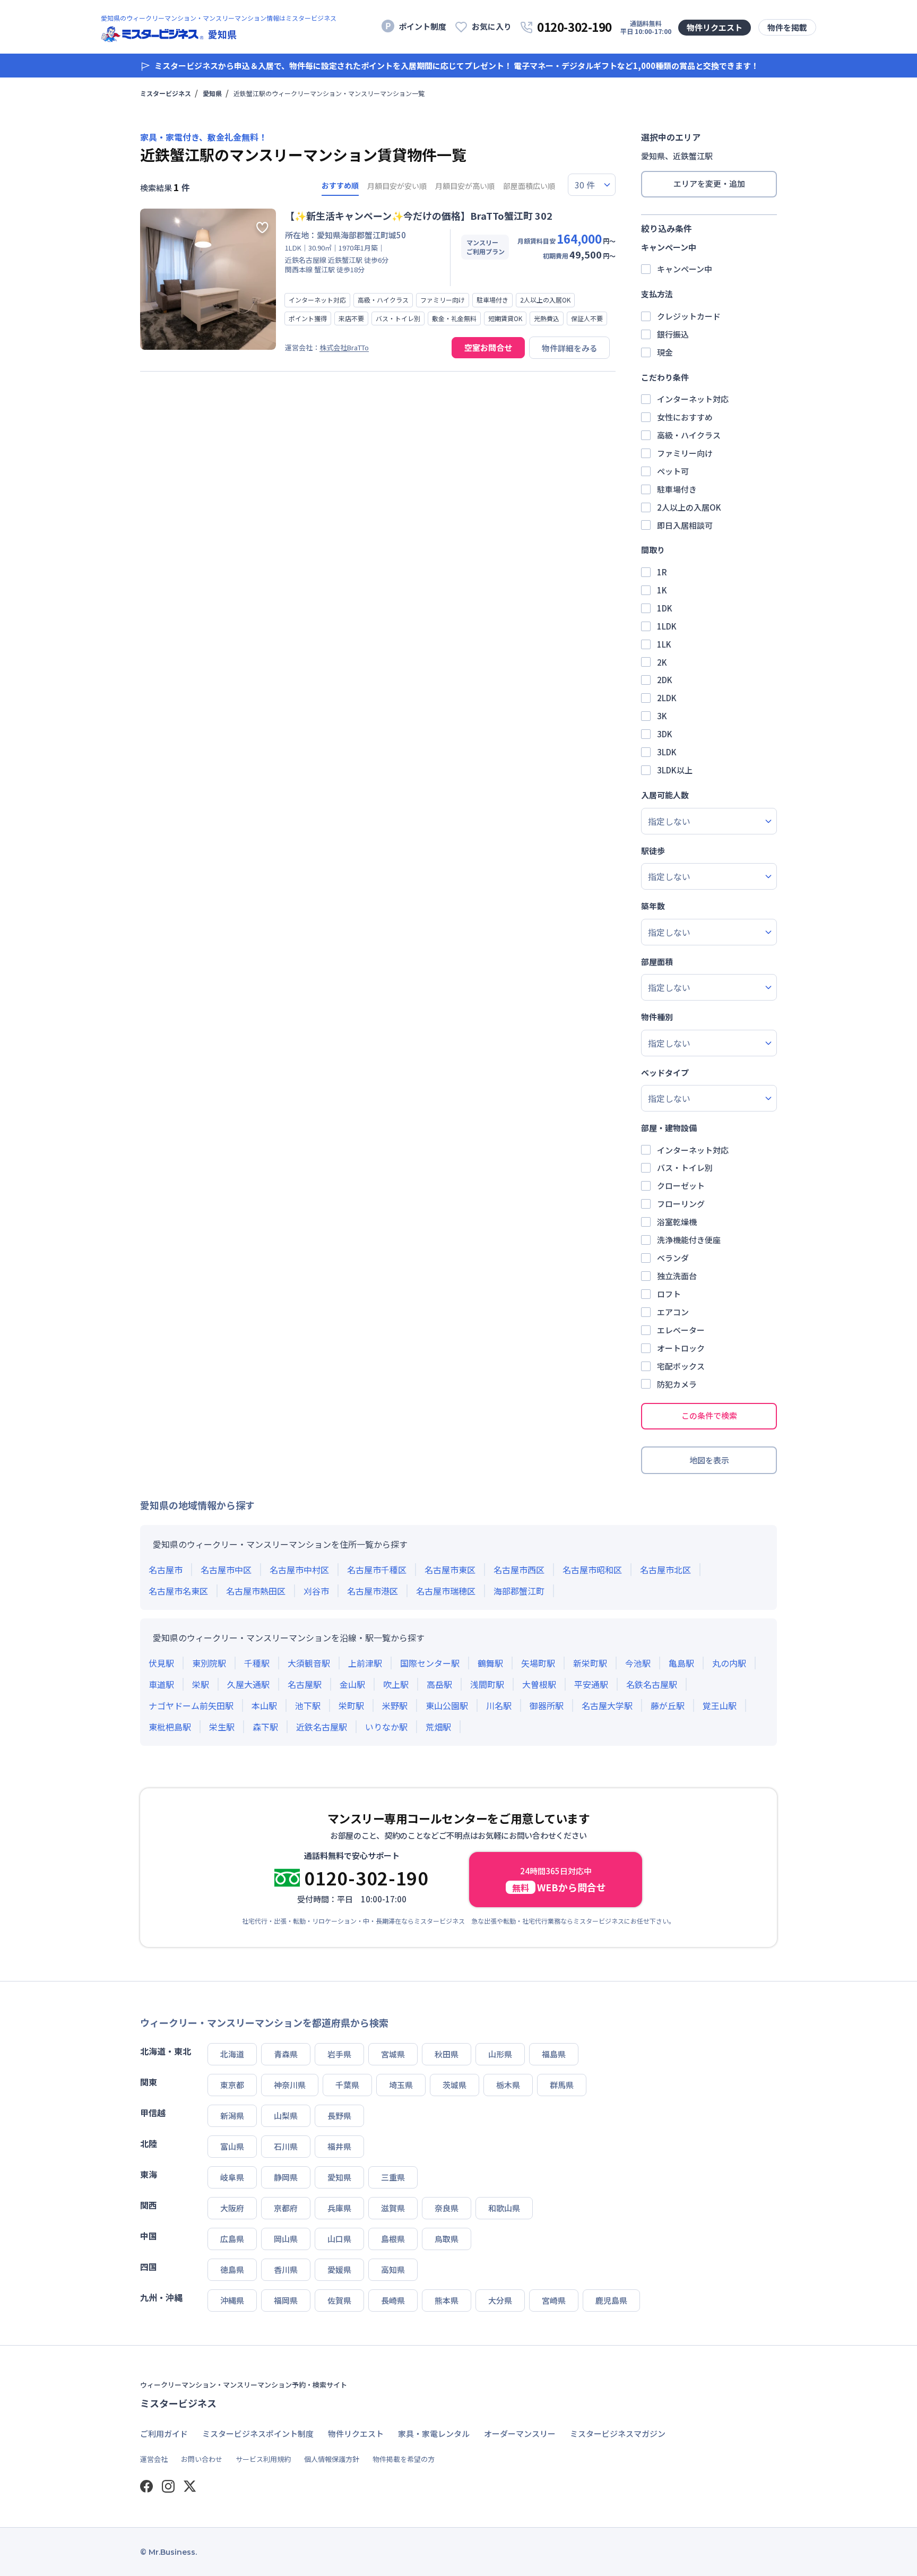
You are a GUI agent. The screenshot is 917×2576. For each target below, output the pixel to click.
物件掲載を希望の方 (404, 2459)
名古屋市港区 (373, 1591)
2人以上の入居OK (689, 507)
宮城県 (393, 2054)
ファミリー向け (685, 453)
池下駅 (308, 1705)
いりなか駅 (386, 1727)
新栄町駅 (590, 1663)
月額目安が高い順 (465, 186)
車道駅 (161, 1684)
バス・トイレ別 (685, 1168)
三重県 (393, 2177)
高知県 (393, 2269)
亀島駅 (681, 1663)
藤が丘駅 (668, 1705)
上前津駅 (365, 1663)
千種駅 (257, 1663)
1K (662, 590)
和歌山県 (504, 2208)
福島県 (554, 2054)
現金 (665, 352)
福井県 (339, 2146)
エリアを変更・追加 (709, 183)
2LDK (667, 698)
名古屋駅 (305, 1684)
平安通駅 (591, 1684)
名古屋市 (166, 1570)
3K (662, 716)
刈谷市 (316, 1591)
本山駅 (264, 1705)
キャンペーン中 (685, 269)
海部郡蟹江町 (519, 1591)
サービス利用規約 (263, 2459)
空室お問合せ (488, 347)
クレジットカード (689, 316)
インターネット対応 (693, 399)
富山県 (232, 2146)
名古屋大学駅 (607, 1705)
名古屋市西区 (519, 1570)
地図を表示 (709, 1460)
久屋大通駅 (248, 1684)
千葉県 (347, 2085)
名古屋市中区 (226, 1570)
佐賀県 (339, 2300)
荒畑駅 (438, 1727)
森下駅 (265, 1727)
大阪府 (232, 2208)
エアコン (673, 1312)
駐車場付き (677, 489)
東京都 (232, 2085)
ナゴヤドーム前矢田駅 (191, 1705)
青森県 (286, 2054)
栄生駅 (222, 1727)
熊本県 (447, 2300)
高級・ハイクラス (689, 435)
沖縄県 (232, 2300)
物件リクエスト (715, 27)
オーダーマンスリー (520, 2433)
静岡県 (286, 2177)
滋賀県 (393, 2208)
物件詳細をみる (570, 348)
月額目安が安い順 (397, 186)
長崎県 (393, 2300)
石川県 (286, 2146)
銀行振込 (673, 334)
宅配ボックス (681, 1366)
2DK (665, 680)
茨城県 (455, 2085)
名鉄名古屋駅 (652, 1684)
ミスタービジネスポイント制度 (258, 2433)
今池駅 (638, 1663)
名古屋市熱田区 (256, 1591)
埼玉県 (401, 2085)
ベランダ (673, 1258)
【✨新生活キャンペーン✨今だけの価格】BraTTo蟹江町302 (419, 216)
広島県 (232, 2239)
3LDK (667, 752)
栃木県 (508, 2085)
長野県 (339, 2116)
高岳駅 (439, 1684)
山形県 (500, 2054)
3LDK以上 (675, 770)
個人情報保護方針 (332, 2459)
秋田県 (447, 2054)
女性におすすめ (685, 417)
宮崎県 (554, 2300)
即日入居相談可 (685, 525)
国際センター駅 (430, 1663)
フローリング (681, 1204)
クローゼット (681, 1186)
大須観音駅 (309, 1663)
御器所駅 (547, 1705)
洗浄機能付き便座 (689, 1240)
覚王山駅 (720, 1705)
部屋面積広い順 (529, 186)
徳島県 (232, 2269)
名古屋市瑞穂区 (446, 1591)
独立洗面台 (677, 1276)
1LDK (667, 626)
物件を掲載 (787, 27)
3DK (665, 734)
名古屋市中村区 (299, 1570)
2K (662, 662)
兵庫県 (339, 2208)
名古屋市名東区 (178, 1591)
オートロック (681, 1348)
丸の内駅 (729, 1663)
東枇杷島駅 (170, 1727)
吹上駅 (396, 1684)
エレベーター (681, 1330)
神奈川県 (290, 2085)
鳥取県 (447, 2239)
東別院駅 (209, 1663)
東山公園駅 (447, 1705)
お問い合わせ (202, 2459)
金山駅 (352, 1684)
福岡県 (286, 2300)
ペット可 (673, 471)
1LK (664, 644)
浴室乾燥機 (677, 1222)
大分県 (500, 2300)
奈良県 (447, 2208)
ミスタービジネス (166, 93)
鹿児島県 (611, 2300)
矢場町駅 (538, 1663)
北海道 (232, 2054)
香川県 (286, 2269)
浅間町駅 (487, 1684)
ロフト (669, 1294)
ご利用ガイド (164, 2433)
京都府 (286, 2208)
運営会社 (154, 2459)
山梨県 (286, 2116)
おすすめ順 (340, 185)
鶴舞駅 (490, 1663)
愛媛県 (339, 2269)
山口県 (339, 2239)
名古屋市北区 (665, 1570)
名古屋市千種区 (377, 1570)
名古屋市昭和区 (592, 1570)
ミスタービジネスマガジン (618, 2433)
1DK (665, 608)
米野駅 (395, 1705)
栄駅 (201, 1684)
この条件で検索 (709, 1415)
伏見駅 (161, 1663)
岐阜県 (232, 2177)
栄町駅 (351, 1705)
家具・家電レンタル (434, 2433)
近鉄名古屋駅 (322, 1727)
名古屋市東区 (450, 1570)
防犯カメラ (677, 1384)
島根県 (393, 2239)
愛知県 (212, 93)
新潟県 (232, 2116)
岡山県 (286, 2239)
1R (662, 572)
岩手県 (339, 2054)
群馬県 (562, 2085)
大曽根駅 (539, 1684)
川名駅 (499, 1705)
